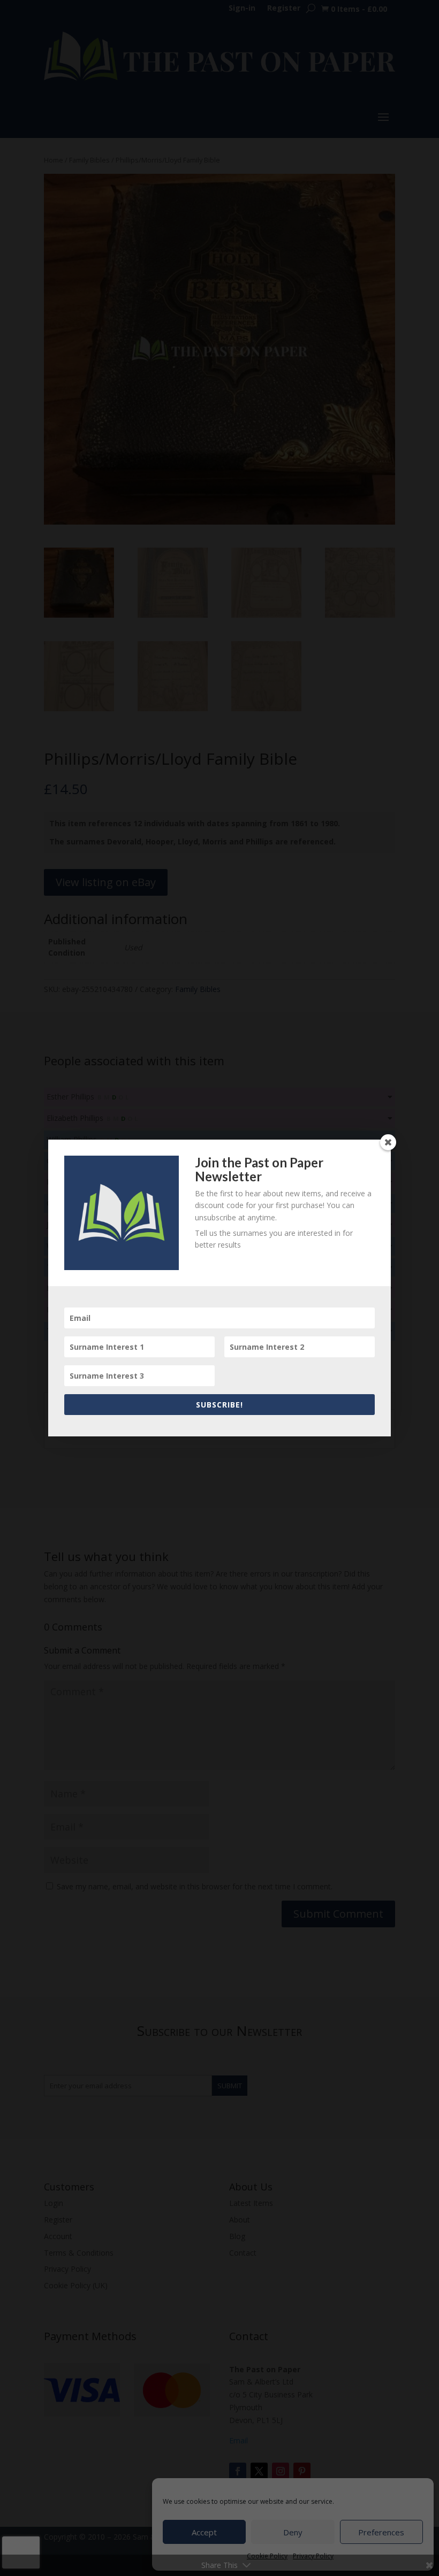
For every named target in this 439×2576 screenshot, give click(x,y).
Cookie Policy (267, 2556)
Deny (293, 2532)
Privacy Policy (313, 2556)
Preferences (381, 2532)
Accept (204, 2532)
